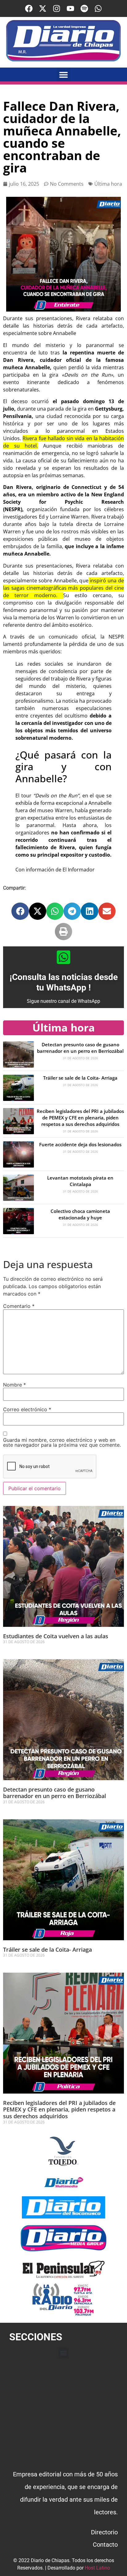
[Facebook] (29, 8)
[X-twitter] (43, 8)
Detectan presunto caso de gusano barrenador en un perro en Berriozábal (80, 1048)
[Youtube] (70, 8)
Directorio (104, 2532)
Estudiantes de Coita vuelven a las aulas (56, 1636)
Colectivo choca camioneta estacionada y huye (80, 1214)
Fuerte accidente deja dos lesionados (80, 1144)
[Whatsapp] (98, 8)
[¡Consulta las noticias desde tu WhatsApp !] (63, 957)
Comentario (19, 1306)
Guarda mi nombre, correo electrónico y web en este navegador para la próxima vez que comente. (62, 1442)
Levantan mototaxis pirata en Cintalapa (80, 1181)
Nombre (14, 1385)
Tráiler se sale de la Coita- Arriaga (80, 1078)
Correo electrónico (27, 1409)
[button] (64, 74)
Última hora (108, 184)
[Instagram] (57, 8)
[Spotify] (84, 8)
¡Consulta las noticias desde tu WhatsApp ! (64, 982)
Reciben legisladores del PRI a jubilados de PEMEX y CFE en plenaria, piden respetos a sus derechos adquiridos (80, 1118)
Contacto (105, 2545)
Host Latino (97, 2568)
